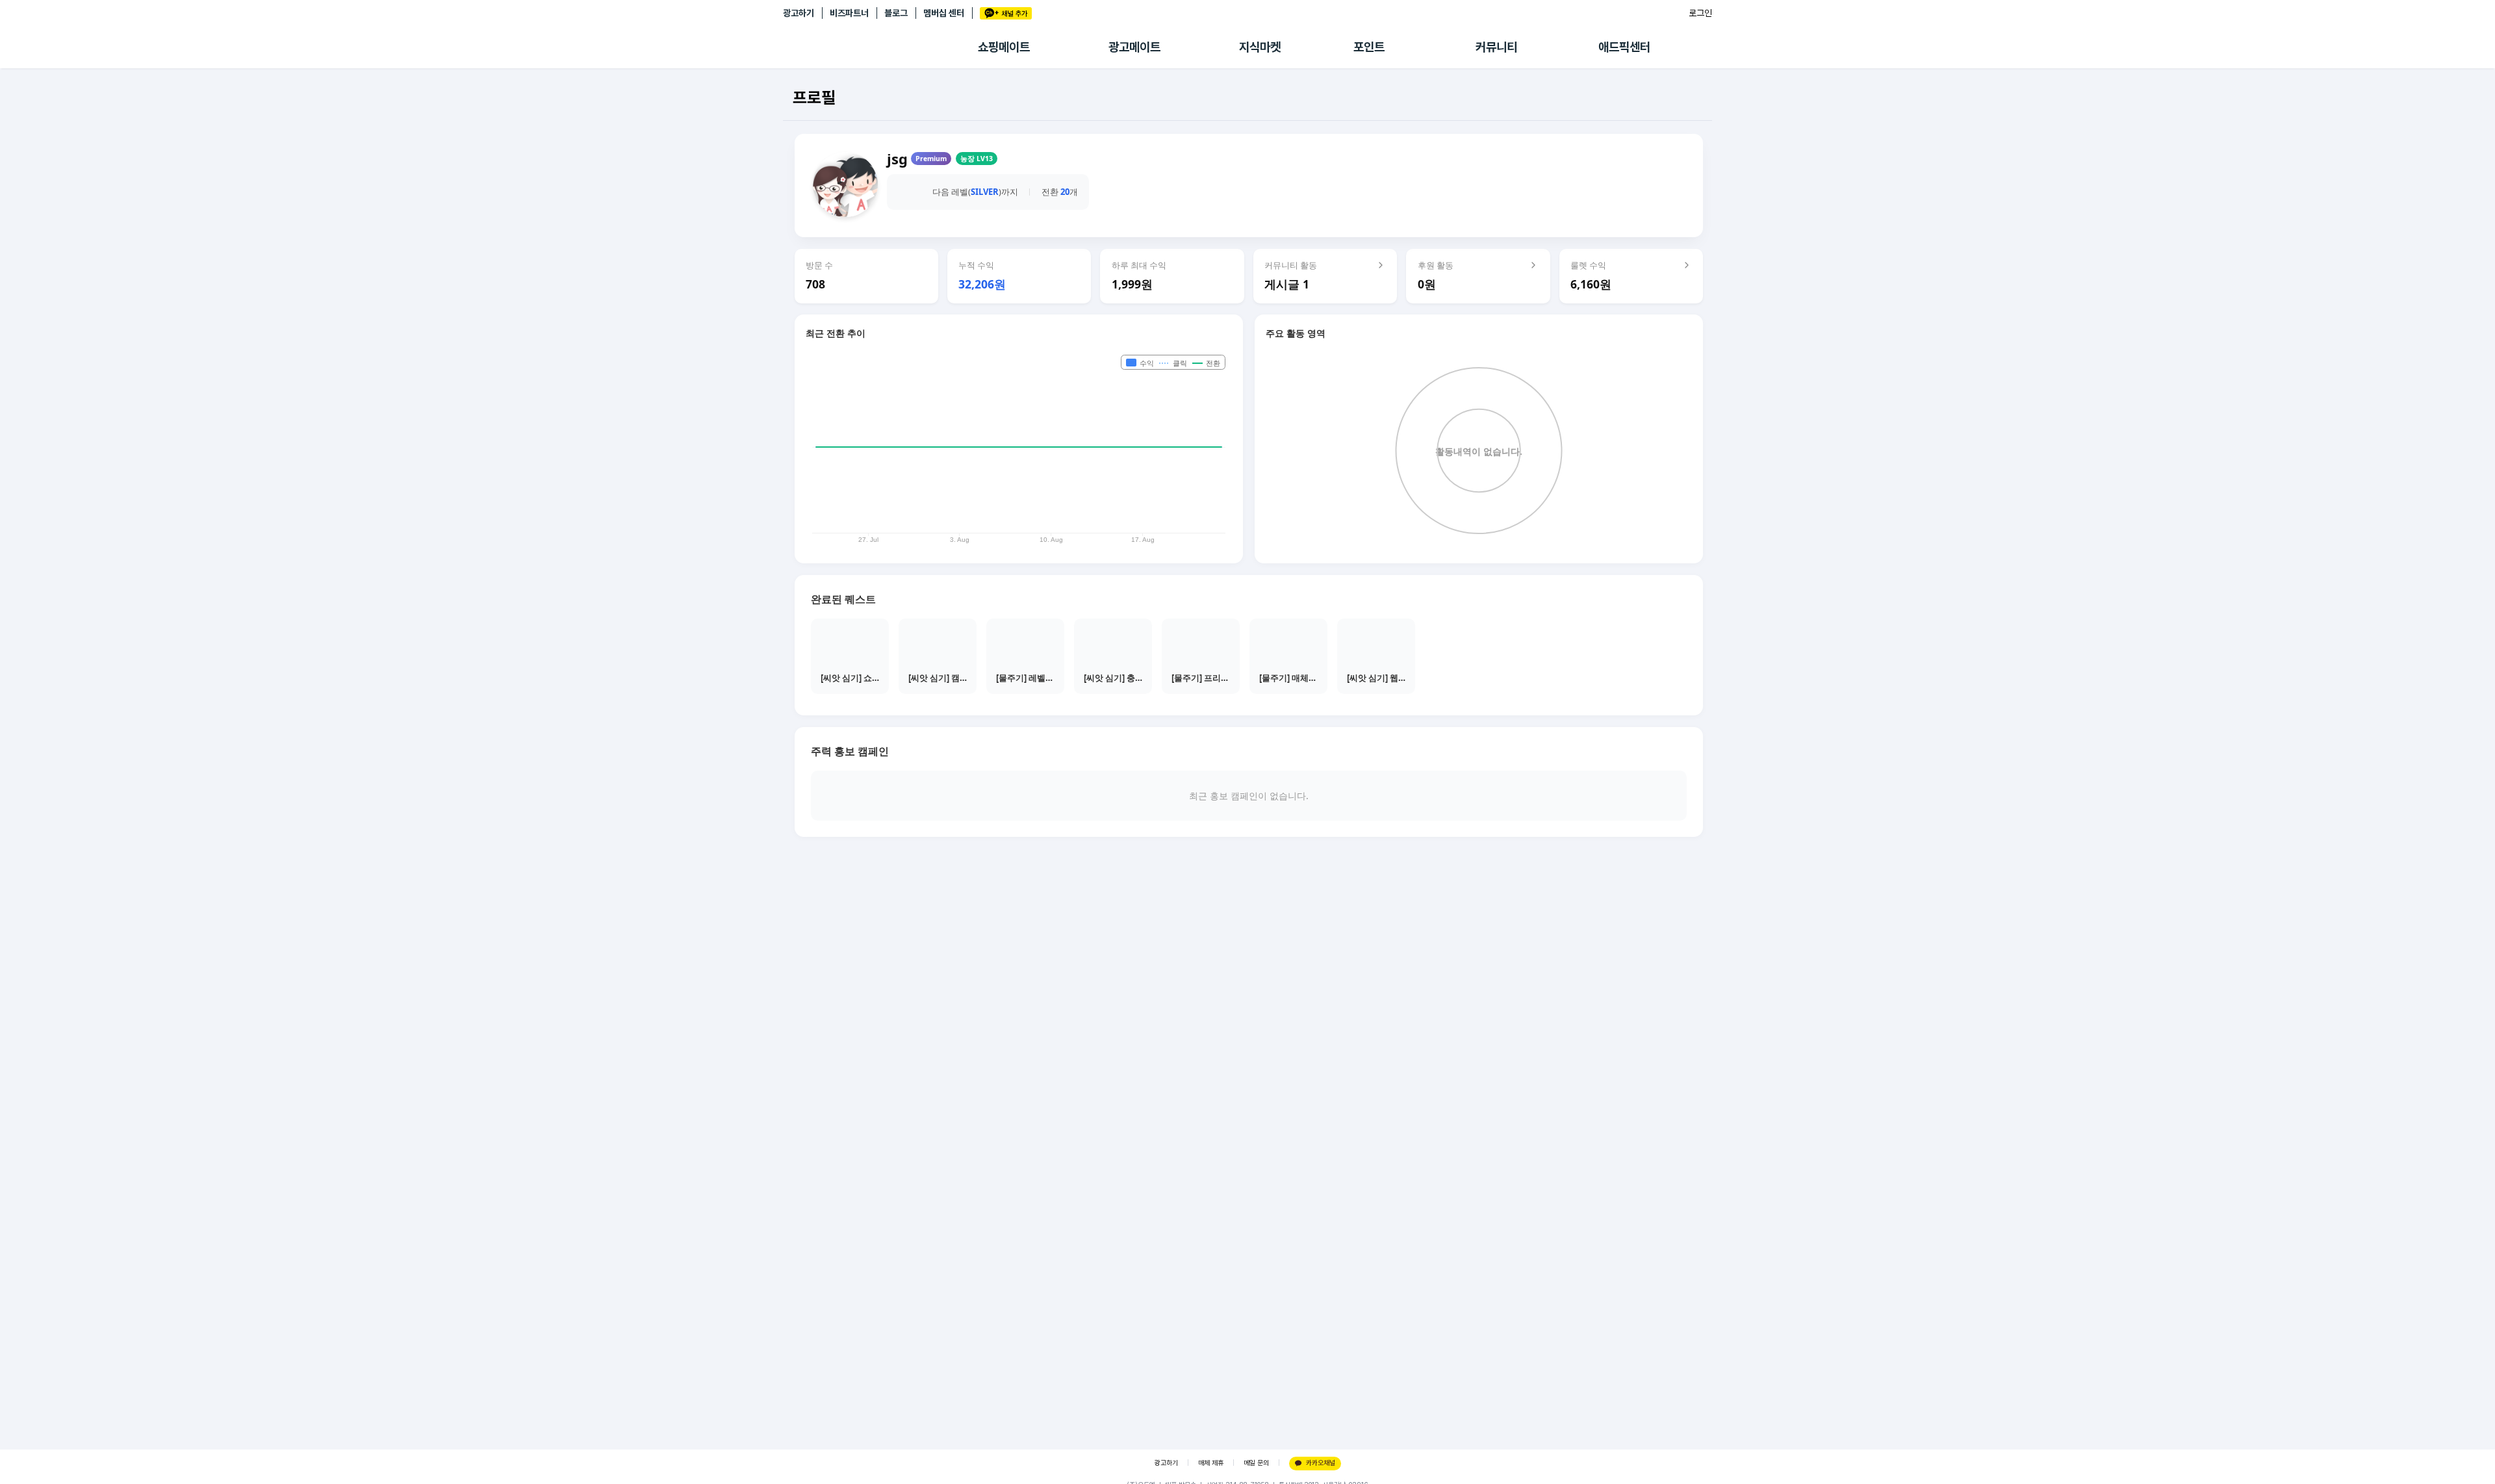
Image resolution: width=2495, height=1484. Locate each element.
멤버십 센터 (944, 13)
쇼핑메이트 (1004, 47)
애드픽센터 (1624, 47)
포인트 (1369, 47)
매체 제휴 (1211, 1463)
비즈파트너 (849, 13)
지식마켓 (1260, 47)
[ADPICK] (880, 47)
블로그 (896, 13)
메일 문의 (1256, 1463)
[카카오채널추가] (1006, 13)
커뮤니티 (1496, 47)
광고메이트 (1134, 47)
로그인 (1700, 13)
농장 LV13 (977, 159)
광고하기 (799, 13)
